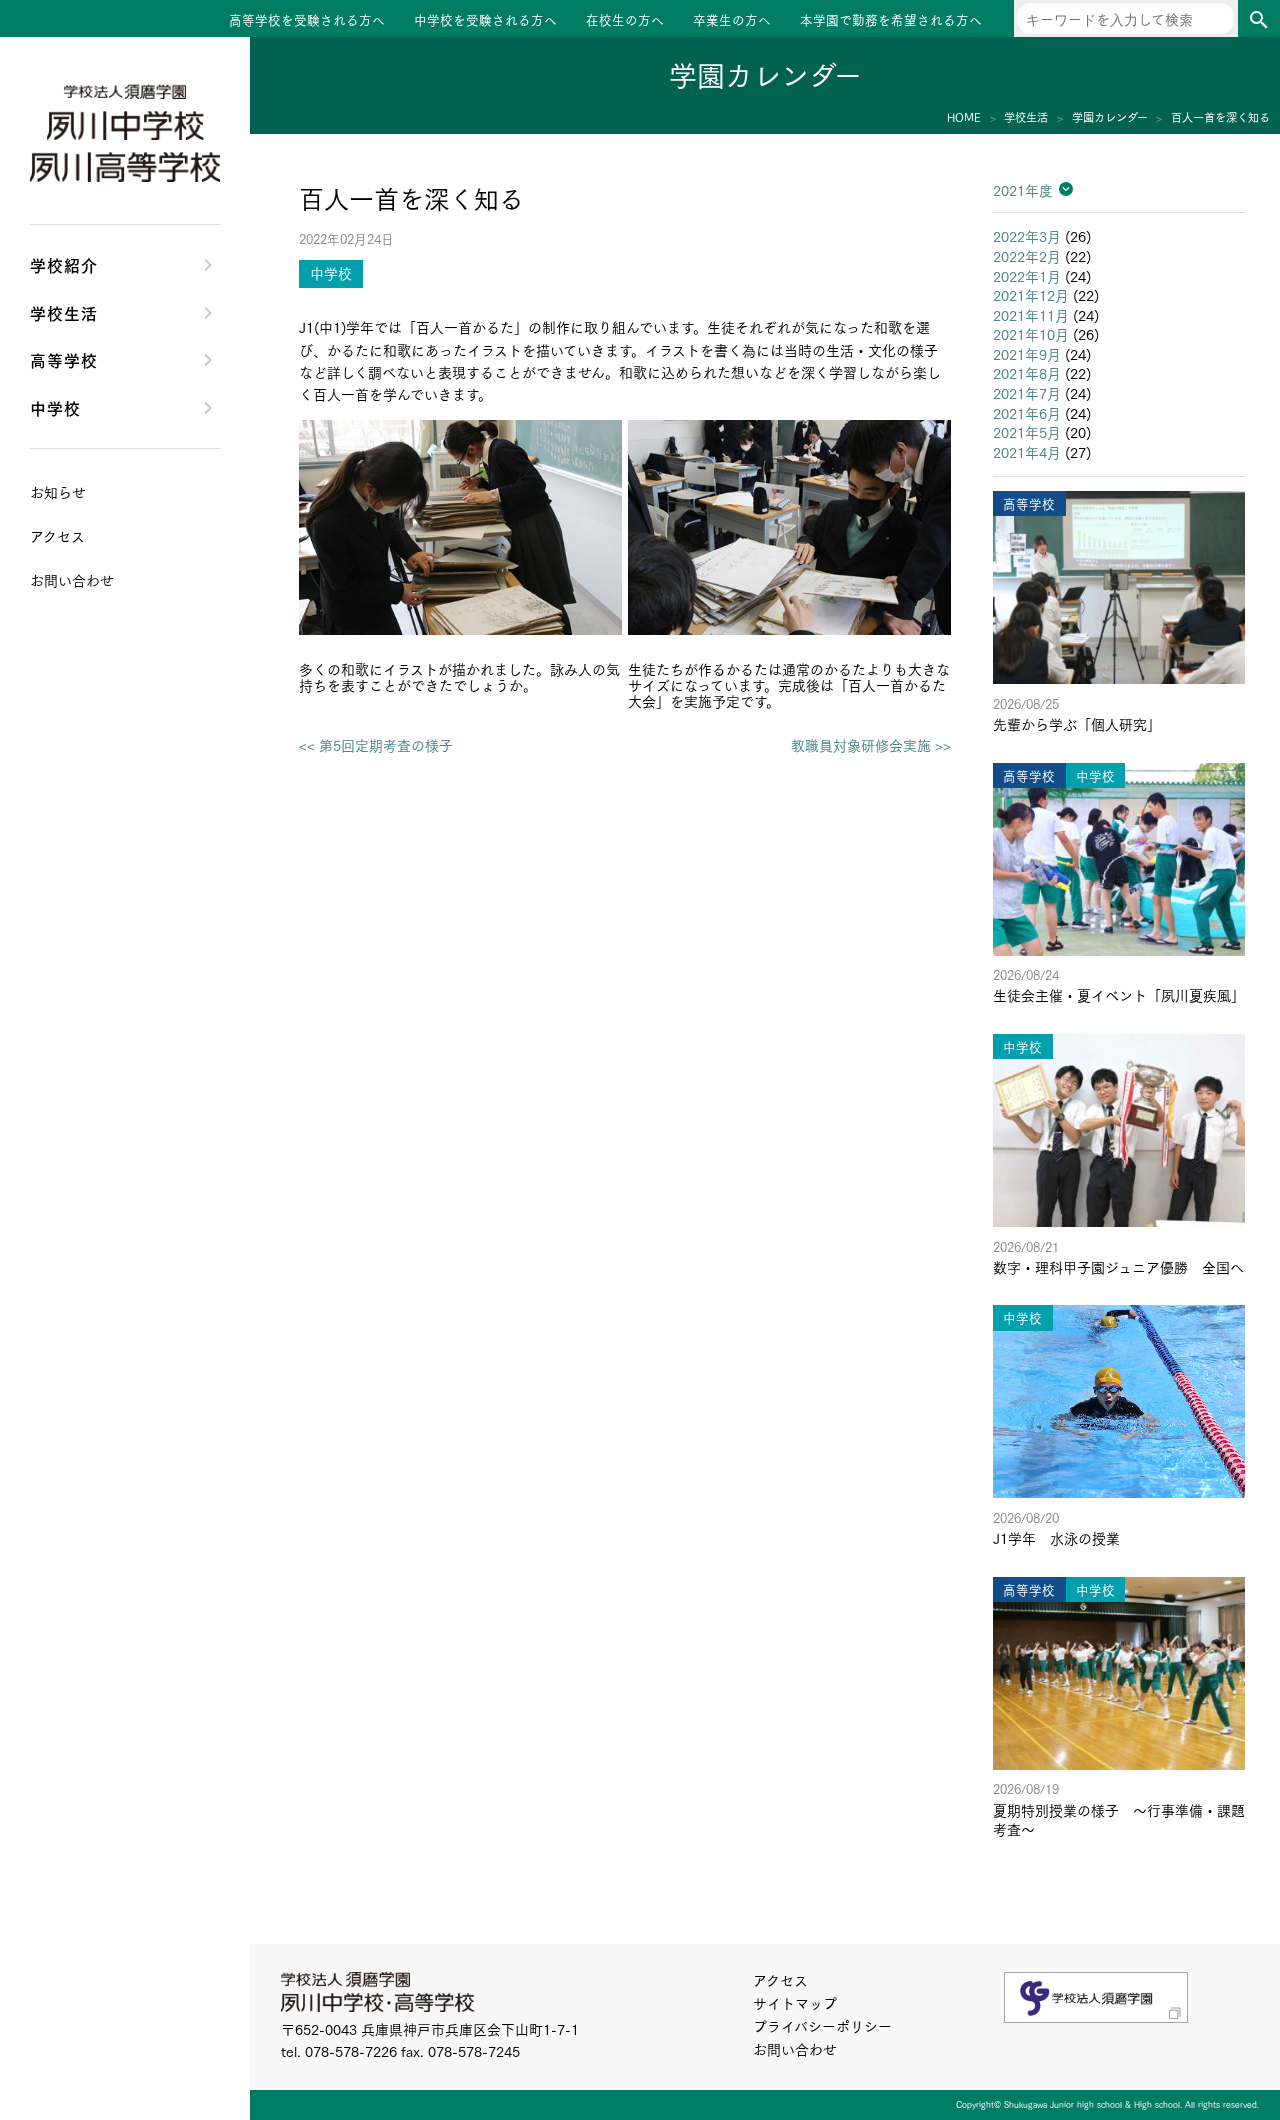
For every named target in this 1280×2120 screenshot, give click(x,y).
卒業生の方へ (732, 19)
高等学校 (64, 359)
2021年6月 (1027, 413)
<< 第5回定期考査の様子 (376, 745)
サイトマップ (795, 2003)
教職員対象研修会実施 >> (871, 745)
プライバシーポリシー (822, 2026)
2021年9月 (1027, 354)
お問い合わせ (795, 2049)
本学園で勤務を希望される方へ (891, 19)
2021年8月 (1027, 373)
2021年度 (1023, 190)
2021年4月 (1027, 452)
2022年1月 (1027, 276)
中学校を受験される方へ (485, 19)
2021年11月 (1031, 315)
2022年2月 (1027, 256)
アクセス (780, 1980)
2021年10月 (1031, 334)
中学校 (55, 407)
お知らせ (58, 492)
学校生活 (64, 312)
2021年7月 (1027, 393)
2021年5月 (1027, 432)
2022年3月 (1027, 236)
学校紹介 (64, 264)
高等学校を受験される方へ (307, 19)
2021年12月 (1031, 295)
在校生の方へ (625, 19)
